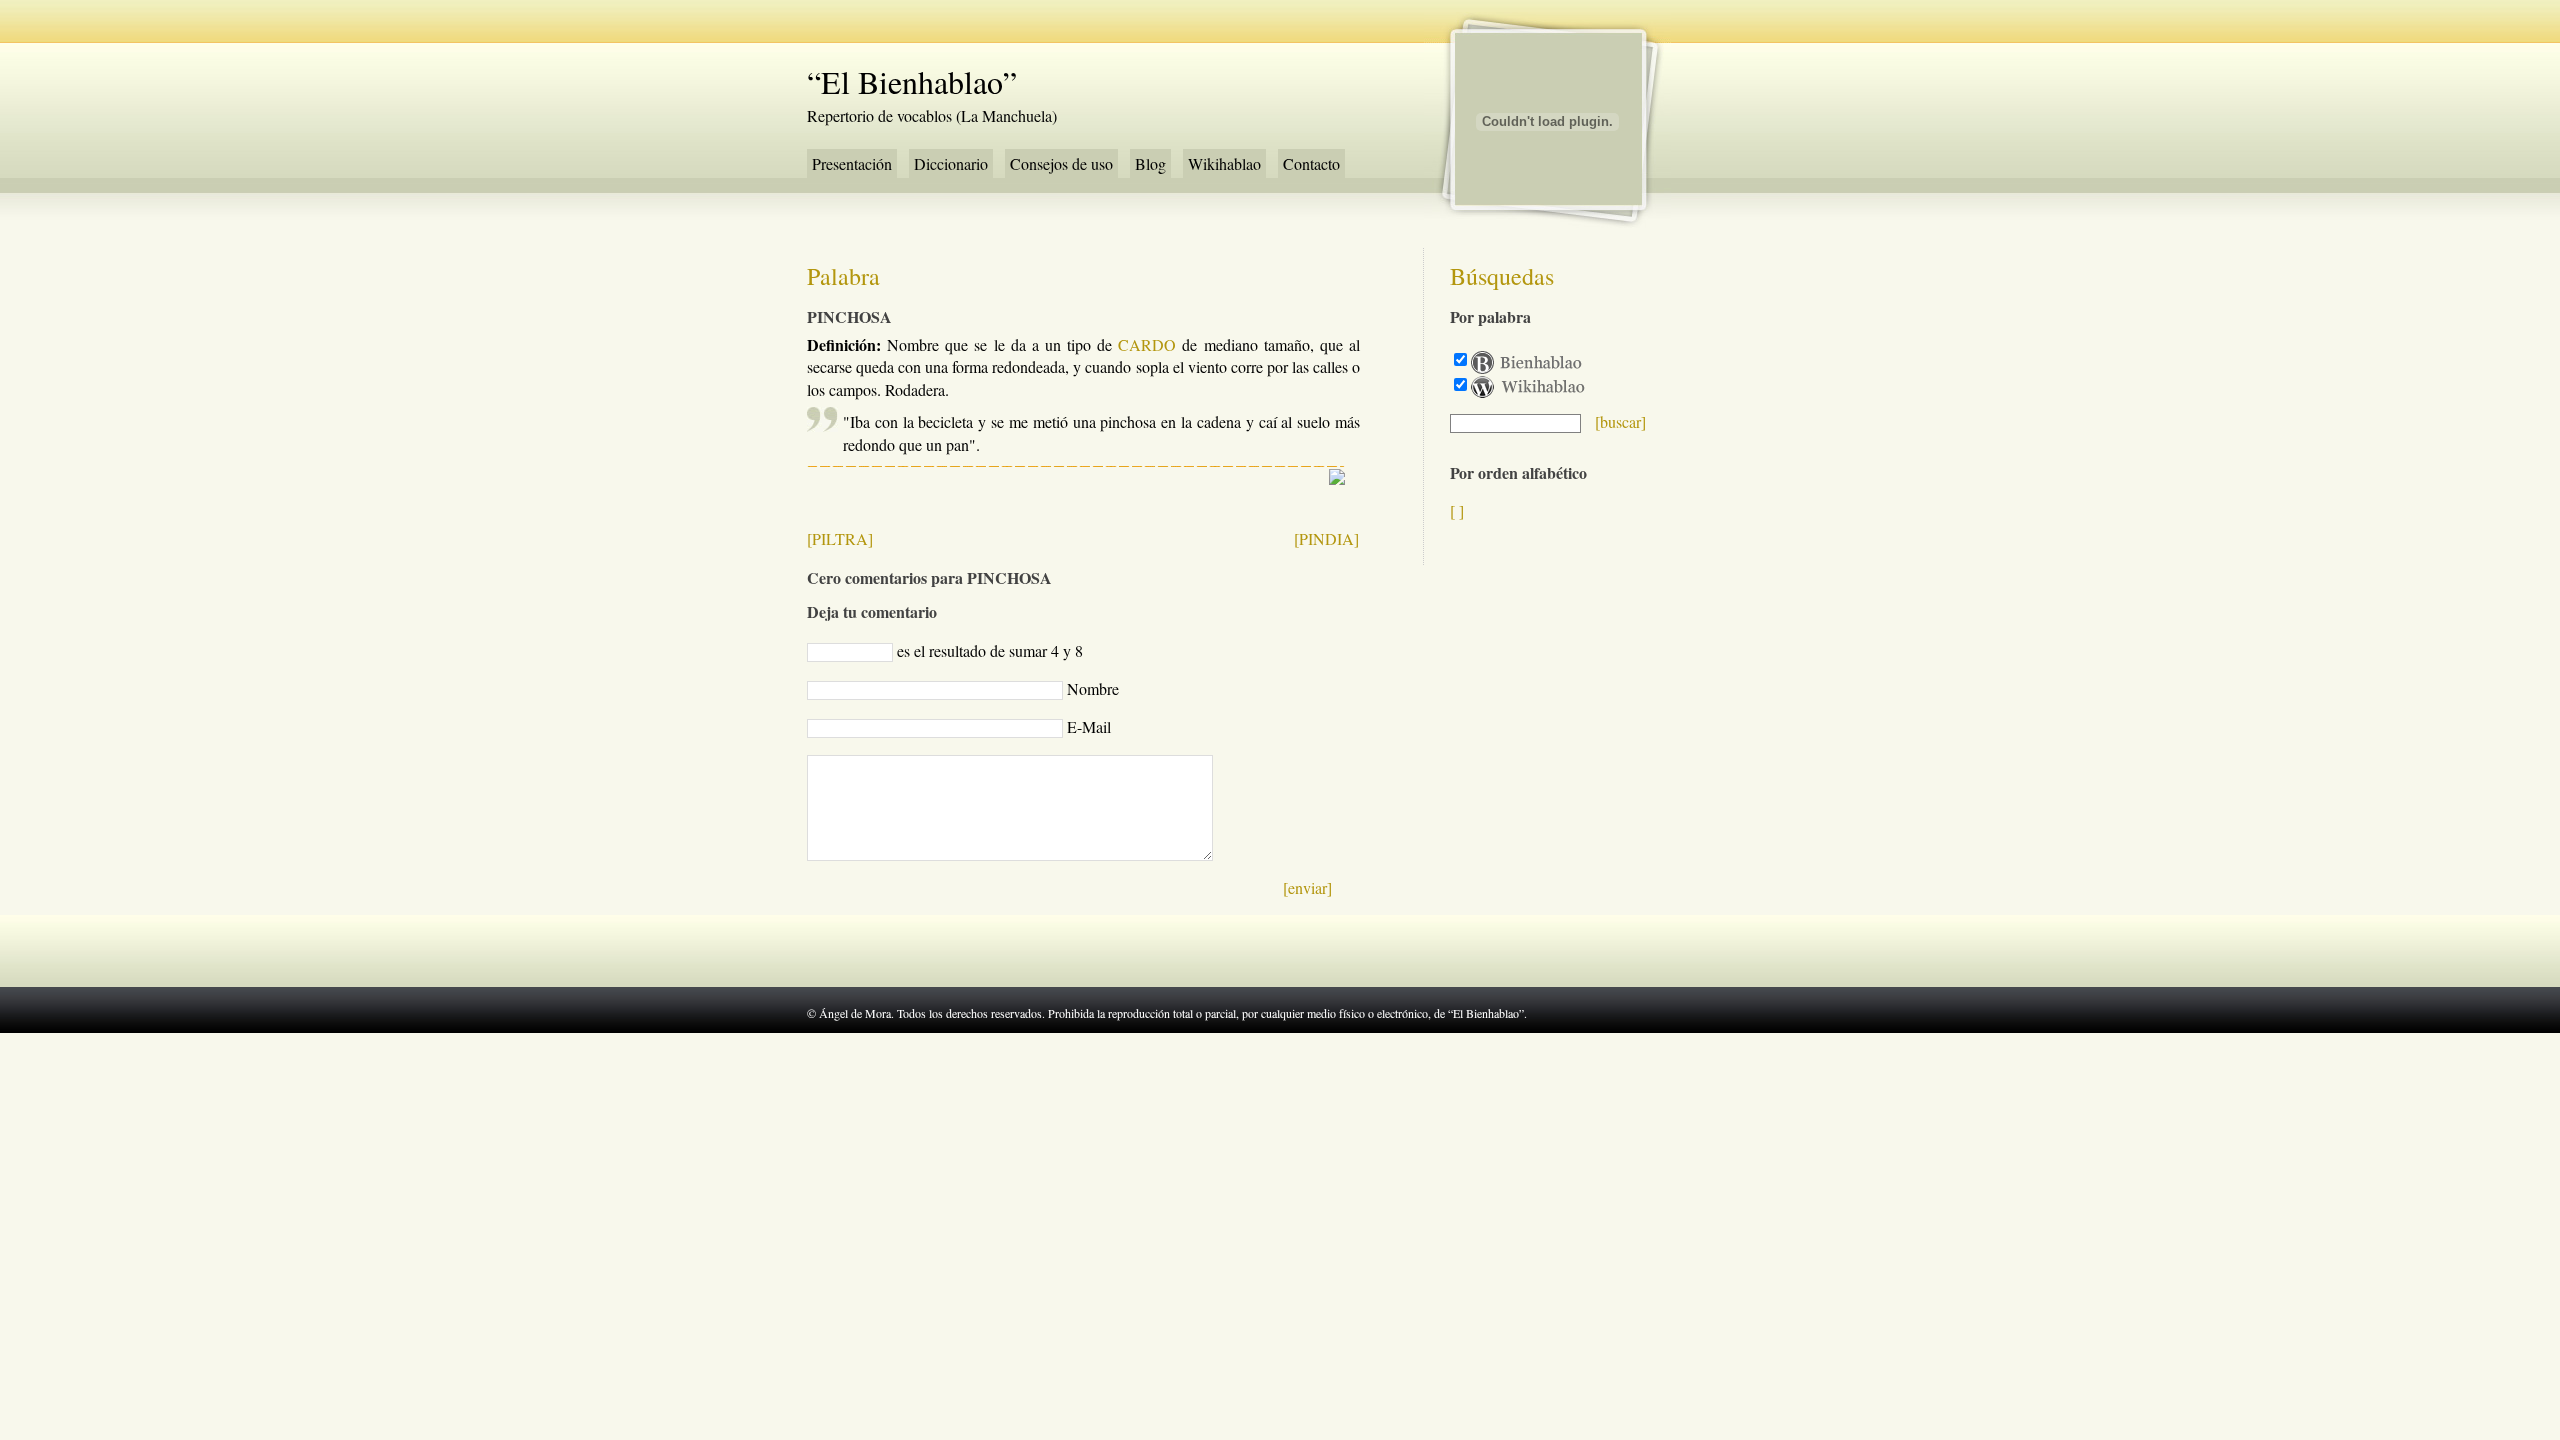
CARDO (1147, 344)
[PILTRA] (840, 538)
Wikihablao (1224, 163)
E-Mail (1089, 726)
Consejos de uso (1061, 163)
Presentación (852, 163)
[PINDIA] (1326, 538)
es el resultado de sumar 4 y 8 (990, 650)
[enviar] (1307, 887)
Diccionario (951, 163)
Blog (1150, 163)
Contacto (1311, 163)
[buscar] (1620, 421)
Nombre (1093, 688)
